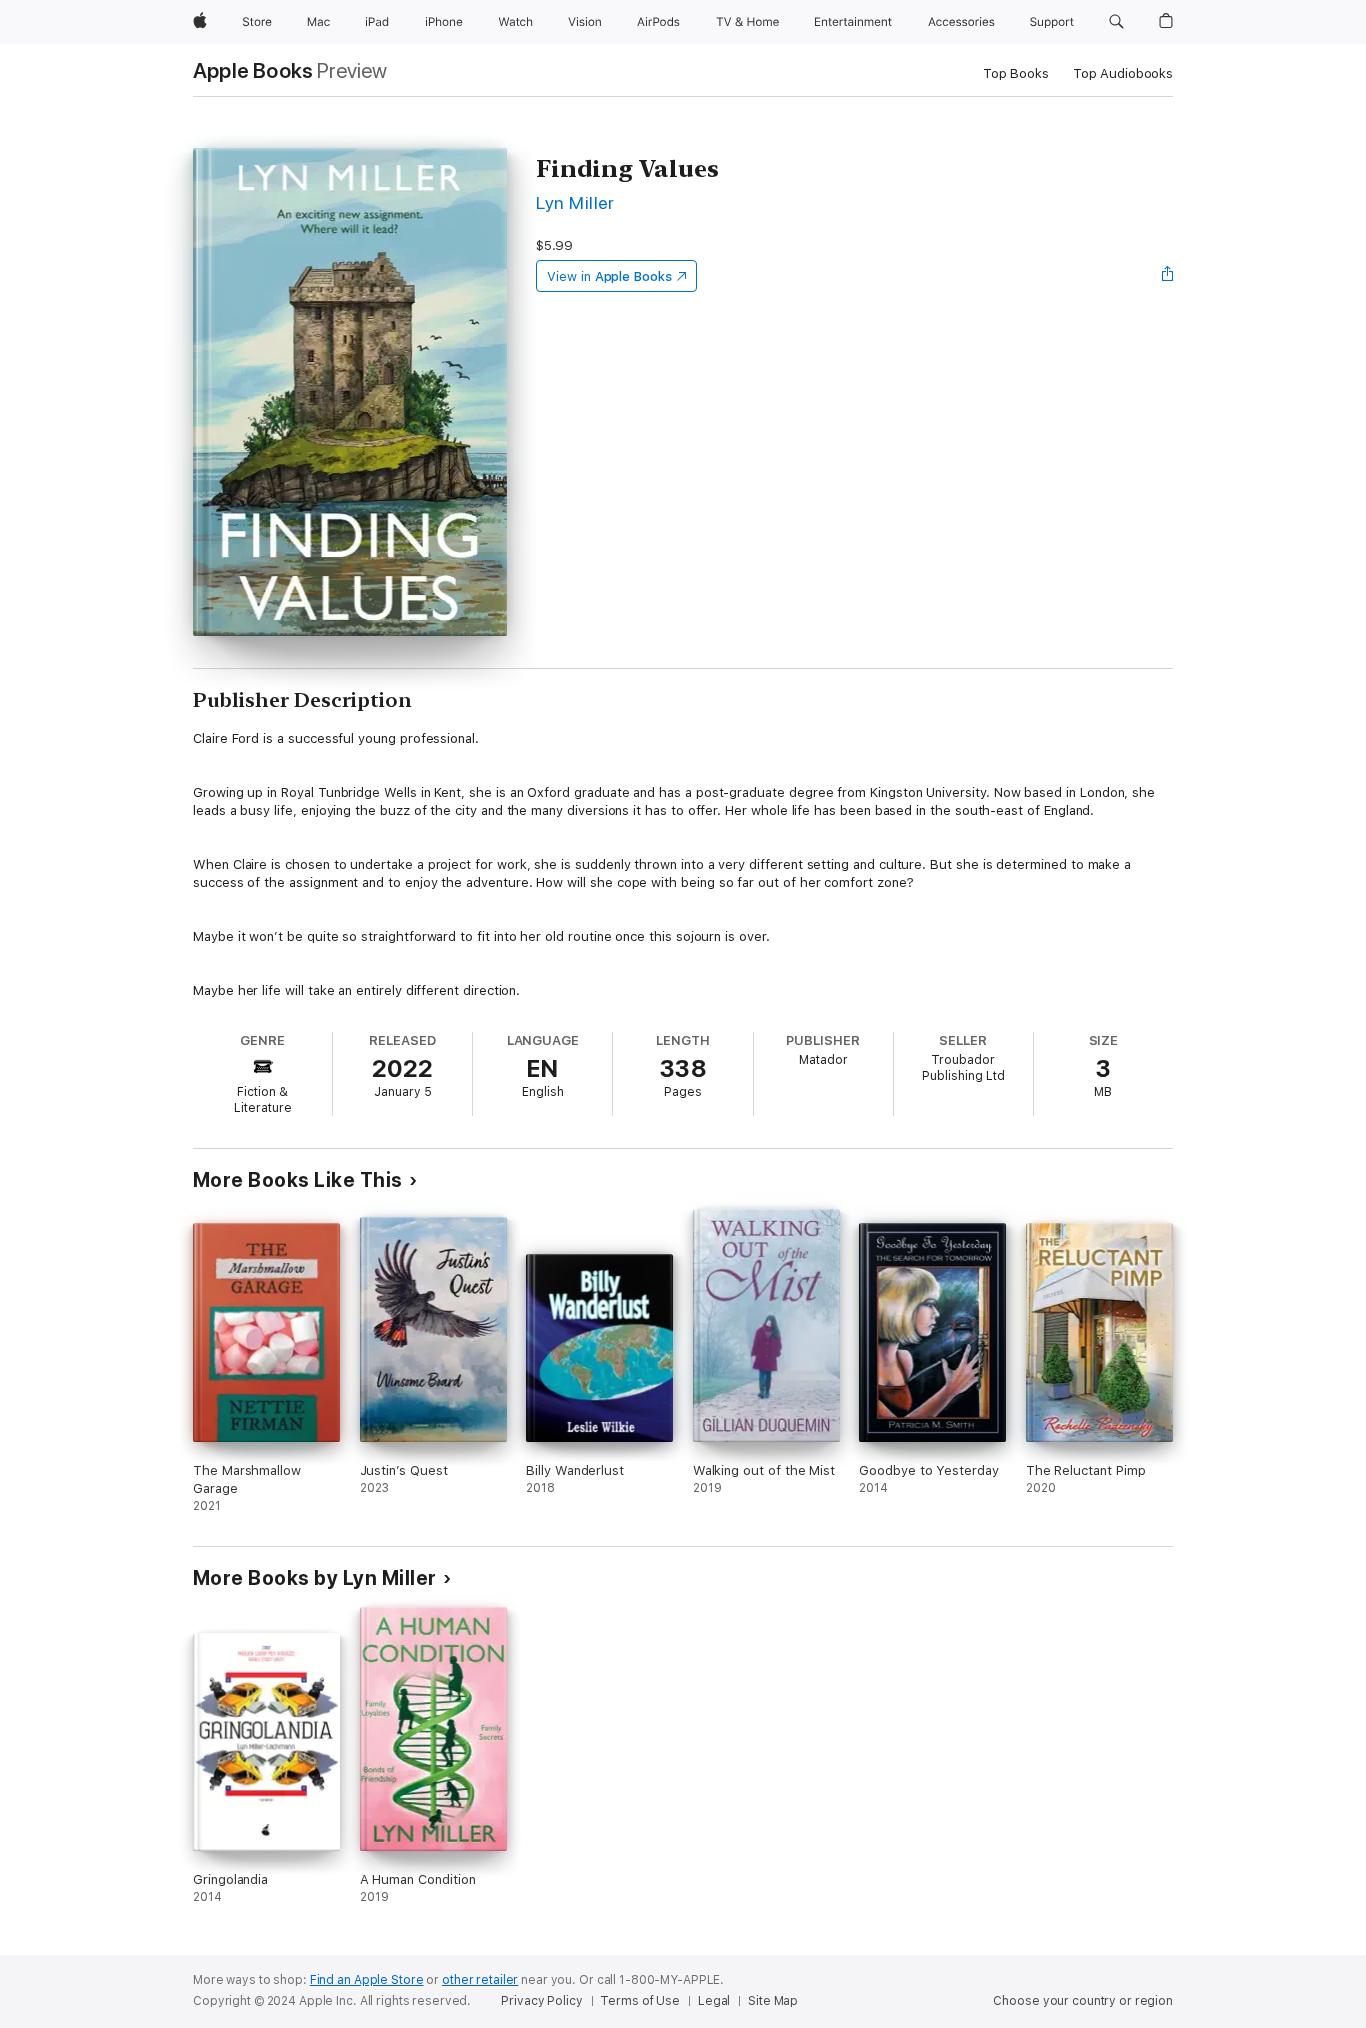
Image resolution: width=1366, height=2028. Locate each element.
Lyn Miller (575, 202)
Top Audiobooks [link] (1123, 73)
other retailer (480, 1980)
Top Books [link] (1016, 73)
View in (609, 276)
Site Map (773, 2001)
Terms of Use (640, 2001)
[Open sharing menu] (1168, 276)
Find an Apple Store (367, 1980)
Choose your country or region (1083, 2001)
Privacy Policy (541, 2001)
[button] (1116, 22)
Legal (714, 2001)
